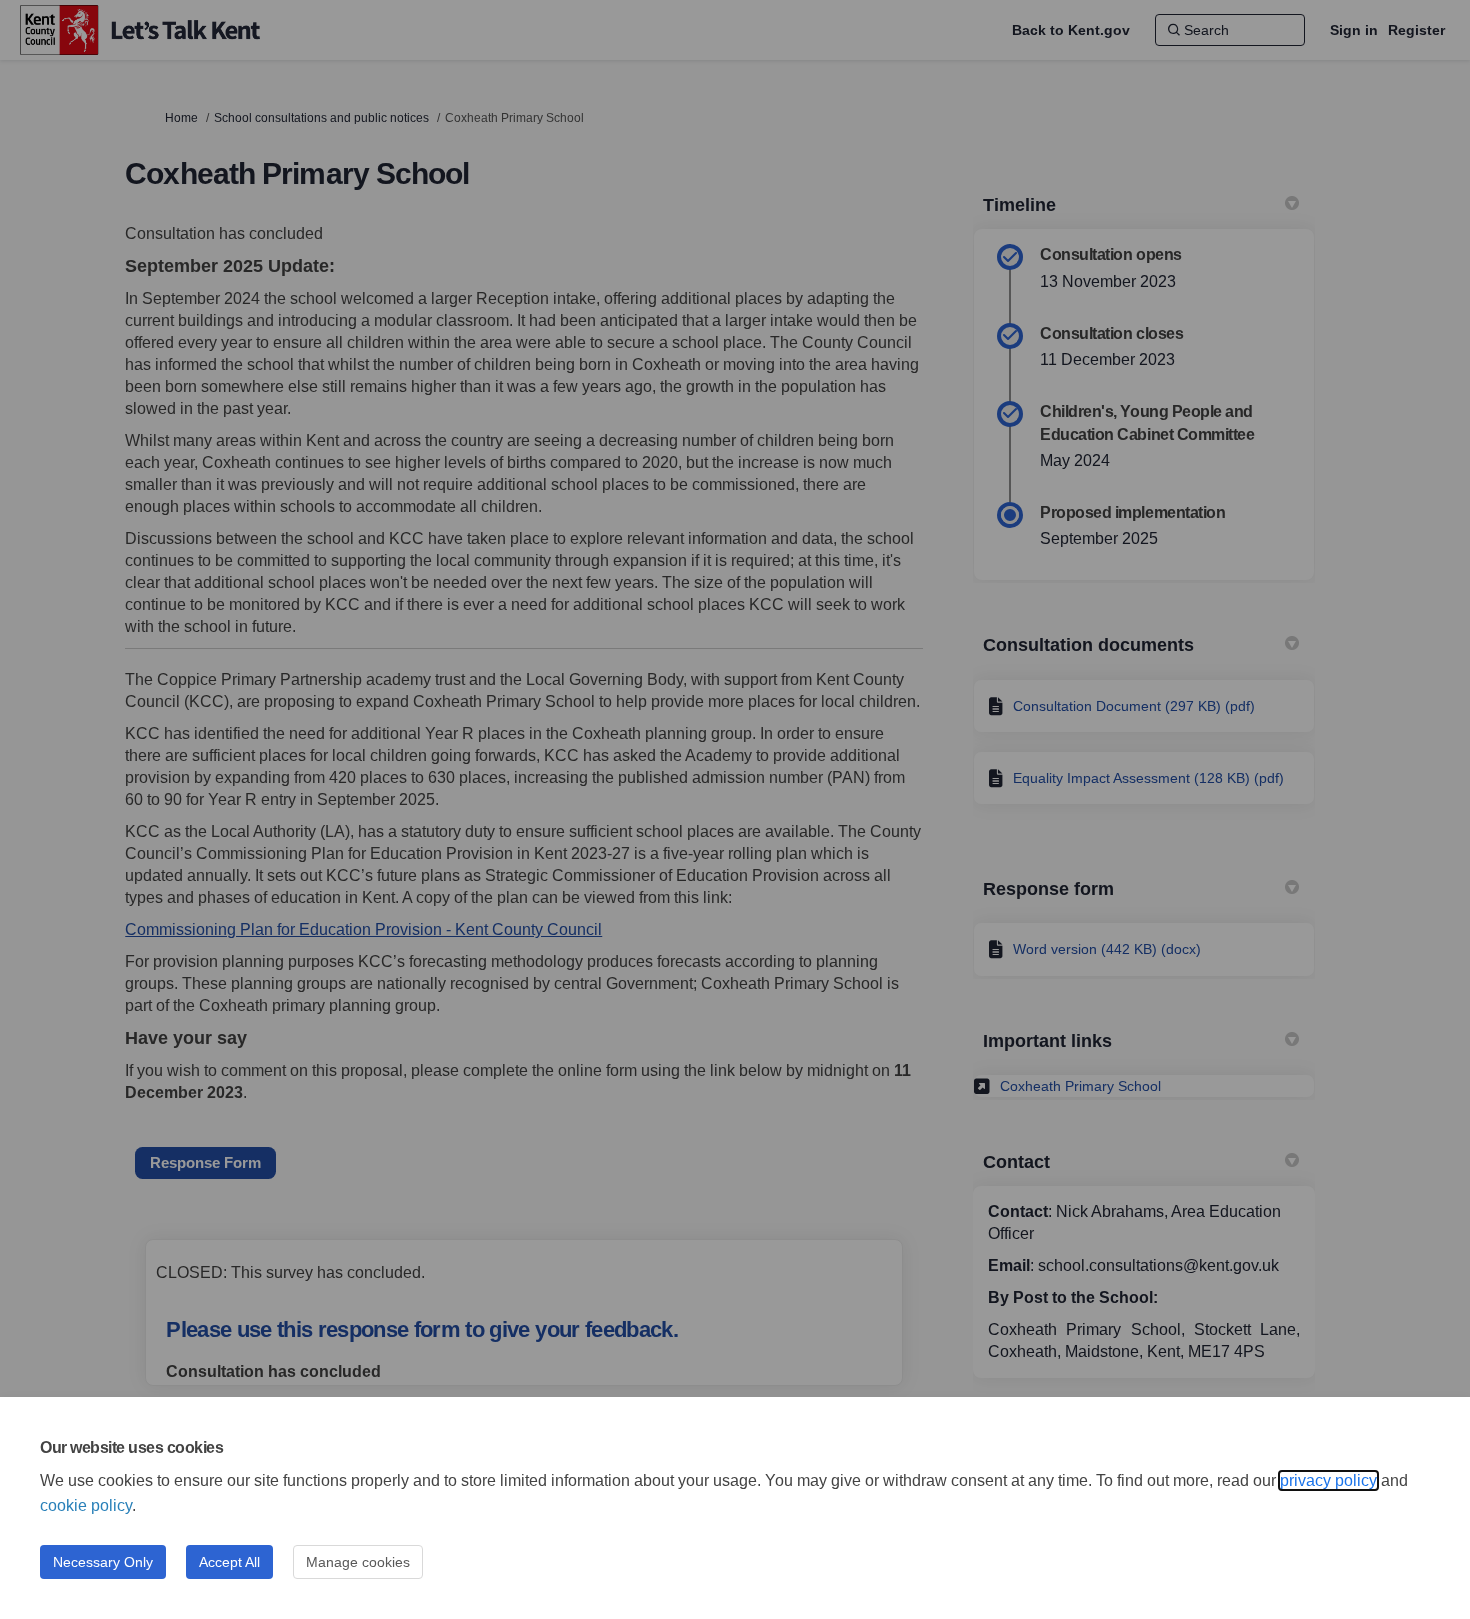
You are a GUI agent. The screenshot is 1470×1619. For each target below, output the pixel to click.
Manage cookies (358, 1562)
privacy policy (1328, 1480)
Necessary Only (103, 1562)
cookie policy (86, 1505)
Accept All (229, 1562)
